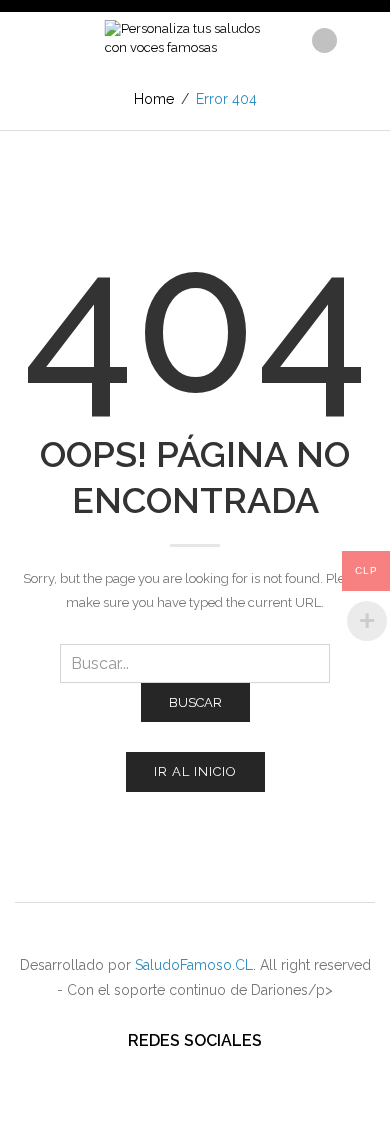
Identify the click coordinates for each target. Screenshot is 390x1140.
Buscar (195, 702)
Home (154, 99)
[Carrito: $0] (358, 34)
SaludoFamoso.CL (194, 965)
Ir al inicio (195, 771)
